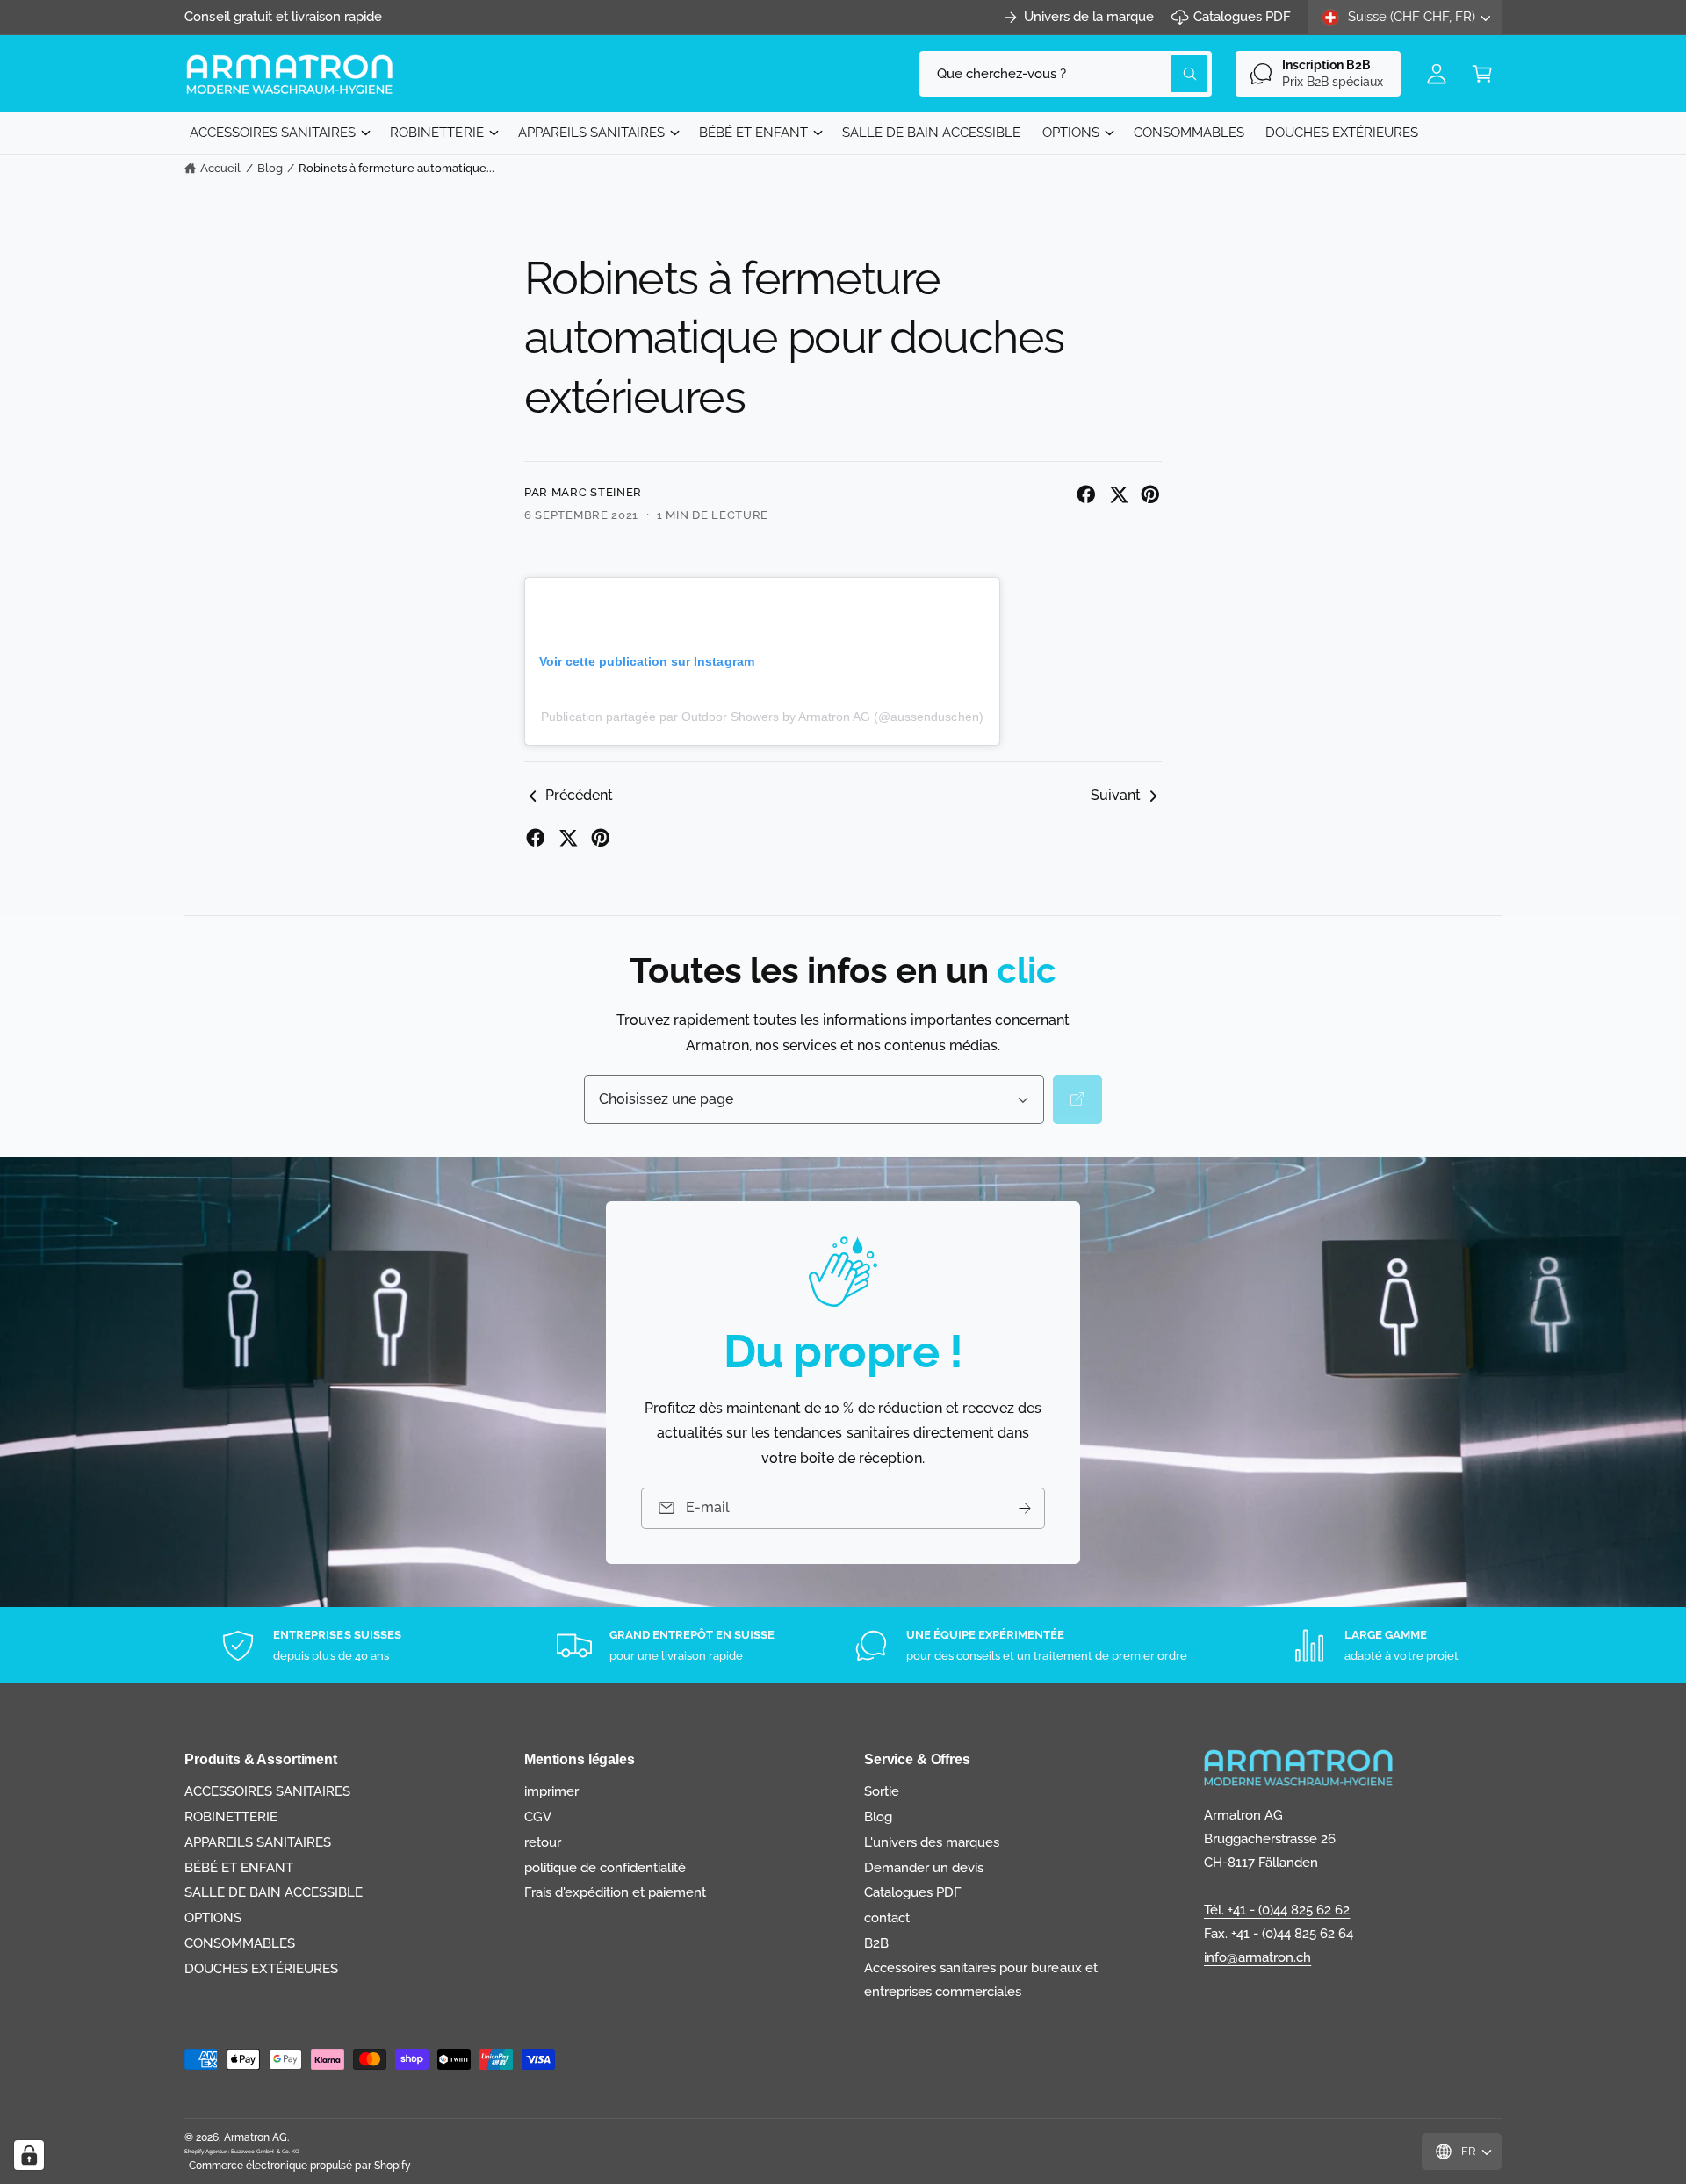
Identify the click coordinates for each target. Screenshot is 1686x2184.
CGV (538, 1817)
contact (887, 1918)
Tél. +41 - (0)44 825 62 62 (1277, 1910)
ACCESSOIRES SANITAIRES (273, 133)
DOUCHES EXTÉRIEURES (261, 1969)
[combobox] (1066, 74)
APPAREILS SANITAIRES (591, 133)
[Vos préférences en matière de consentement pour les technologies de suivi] (29, 2155)
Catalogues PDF (1242, 17)
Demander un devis (924, 1868)
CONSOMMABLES (240, 1943)
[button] (1482, 74)
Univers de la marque (1089, 17)
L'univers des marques (932, 1842)
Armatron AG (256, 2137)
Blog (270, 168)
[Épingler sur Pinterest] (1150, 494)
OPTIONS (1071, 133)
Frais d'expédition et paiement (615, 1892)
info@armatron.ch (1257, 1957)
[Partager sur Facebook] (1086, 494)
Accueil (220, 168)
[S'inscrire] (1025, 1507)
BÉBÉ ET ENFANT (753, 133)
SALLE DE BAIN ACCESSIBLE (274, 1892)
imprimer (551, 1791)
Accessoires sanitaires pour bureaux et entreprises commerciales (981, 1980)
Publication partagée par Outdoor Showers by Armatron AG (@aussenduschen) (762, 717)
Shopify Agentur (206, 2151)
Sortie (882, 1791)
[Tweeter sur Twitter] (1119, 494)
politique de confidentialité (605, 1868)
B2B (876, 1943)
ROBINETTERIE (436, 133)
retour (543, 1842)
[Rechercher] (1077, 1099)
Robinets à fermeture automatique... (396, 168)
